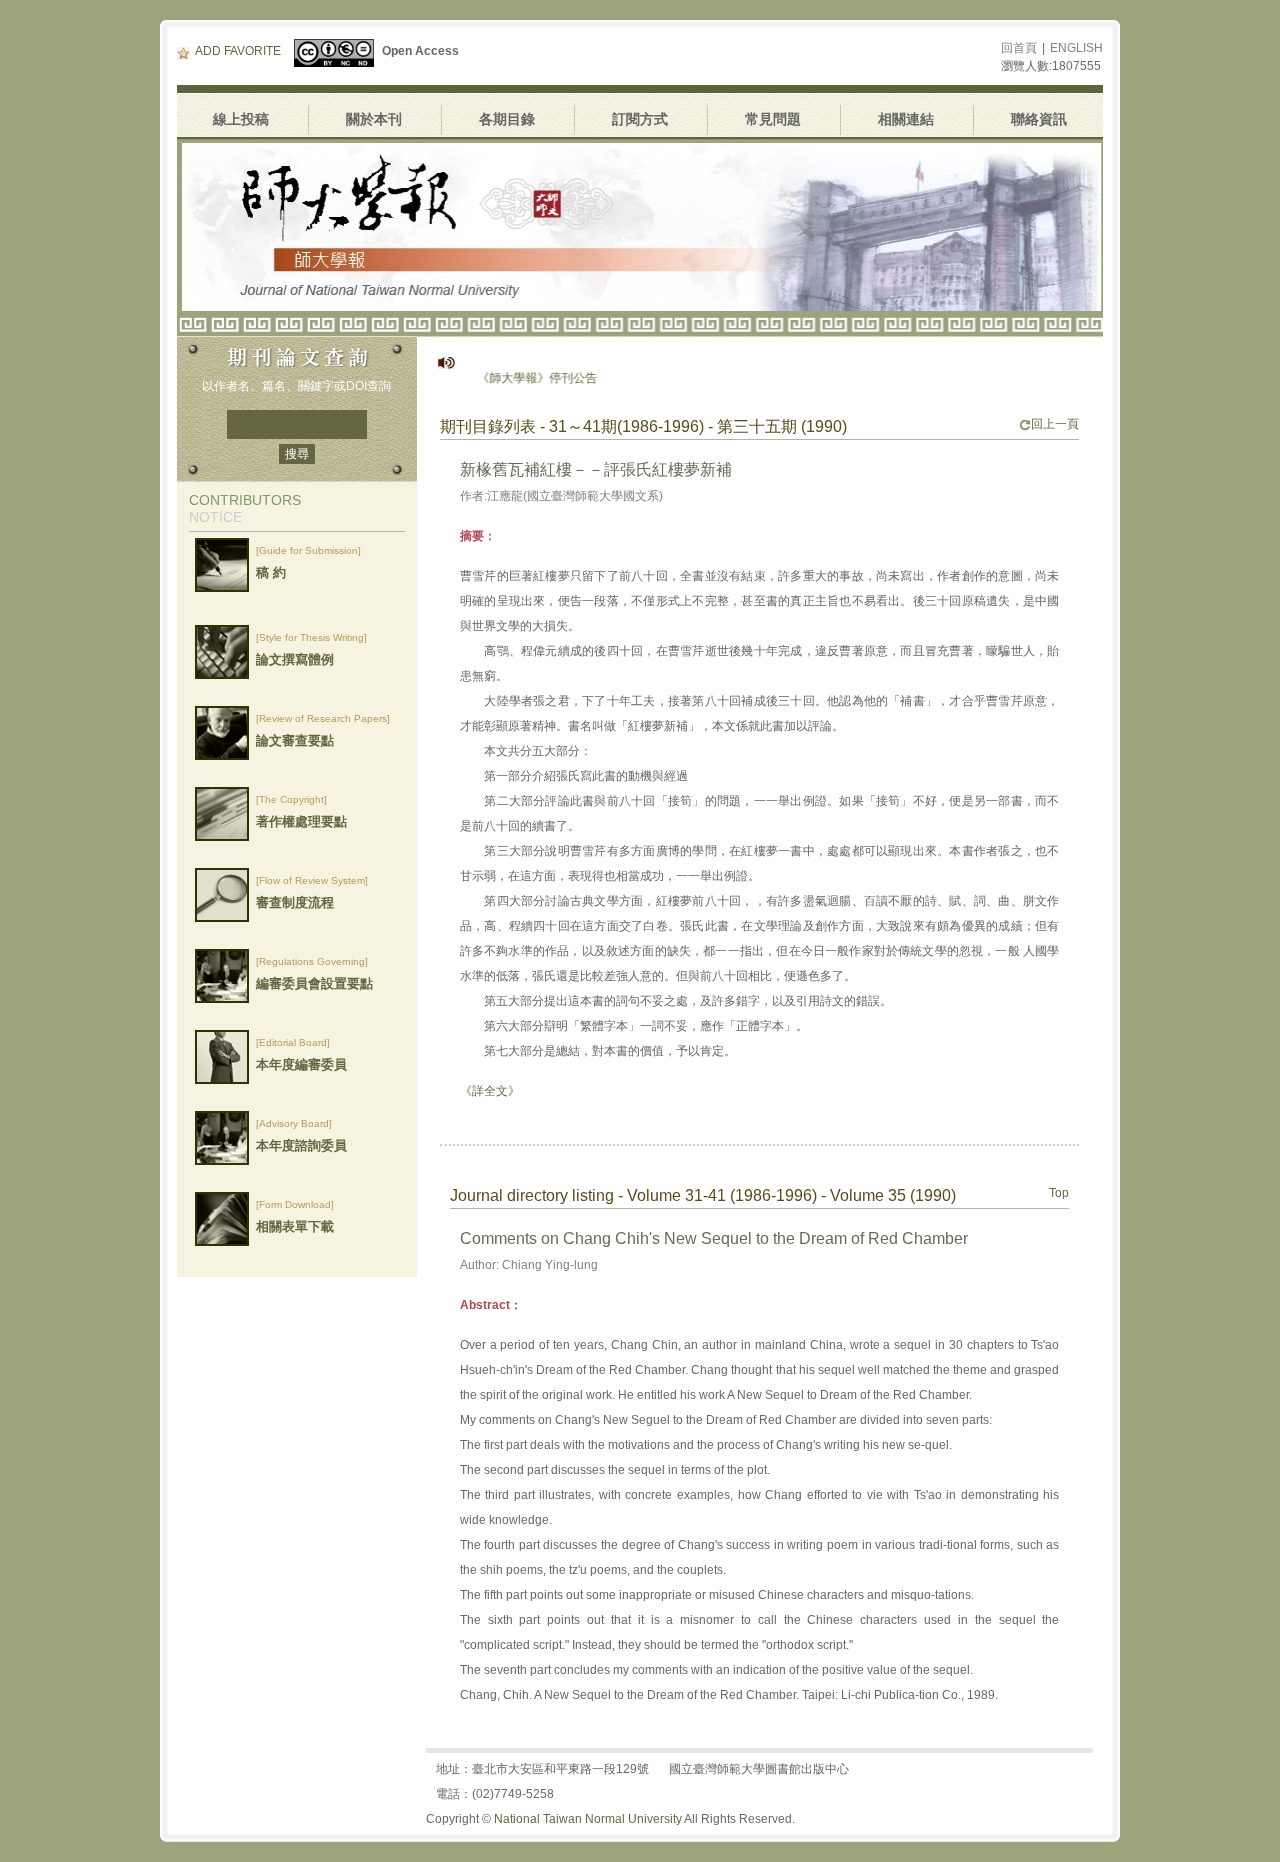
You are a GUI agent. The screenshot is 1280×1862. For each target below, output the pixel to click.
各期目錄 (507, 119)
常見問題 (773, 119)
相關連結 (906, 119)
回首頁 (1019, 48)
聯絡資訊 (1039, 119)
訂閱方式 (640, 119)
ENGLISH (1076, 48)
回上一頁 (1055, 424)
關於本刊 (374, 119)
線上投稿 (241, 119)
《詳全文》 (490, 1091)
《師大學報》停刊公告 (504, 378)
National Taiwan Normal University (588, 1819)
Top (1059, 1193)
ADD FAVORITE (238, 51)
